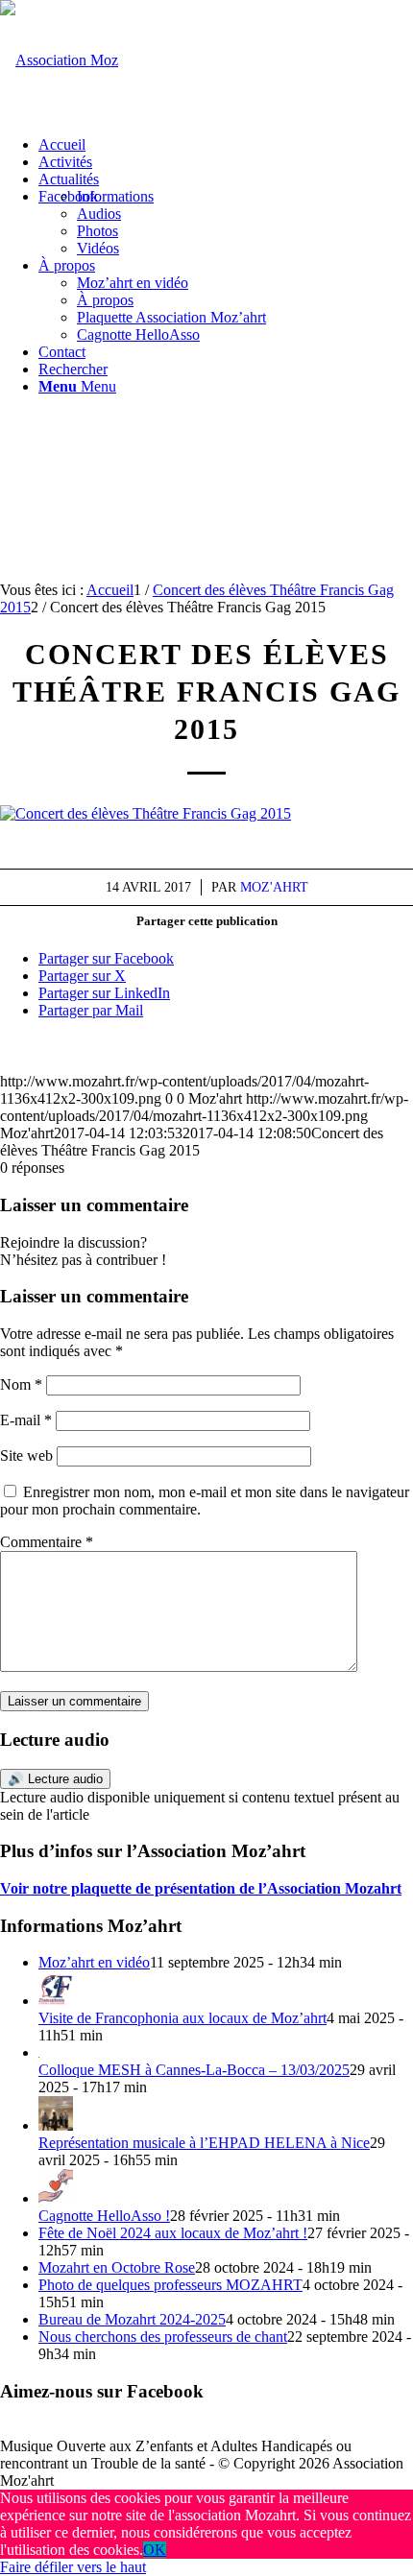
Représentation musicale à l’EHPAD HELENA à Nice (204, 2143)
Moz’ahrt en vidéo (94, 1962)
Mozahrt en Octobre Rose (117, 2267)
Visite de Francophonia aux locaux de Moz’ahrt (182, 2018)
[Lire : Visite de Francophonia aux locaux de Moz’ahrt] (56, 2001)
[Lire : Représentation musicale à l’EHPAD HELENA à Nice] (56, 2125)
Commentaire (47, 1542)
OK (155, 2550)
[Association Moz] (59, 60)
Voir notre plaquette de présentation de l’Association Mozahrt (201, 1888)
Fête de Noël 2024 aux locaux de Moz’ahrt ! (173, 2233)
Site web (26, 1455)
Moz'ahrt (274, 887)
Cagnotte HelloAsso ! (104, 2216)
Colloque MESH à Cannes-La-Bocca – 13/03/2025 (194, 2070)
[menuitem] (226, 145)
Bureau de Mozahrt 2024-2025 (132, 2319)
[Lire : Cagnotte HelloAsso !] (56, 2198)
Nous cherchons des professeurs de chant (163, 2337)
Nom (21, 1384)
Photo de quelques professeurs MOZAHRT (170, 2285)
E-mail (26, 1420)
